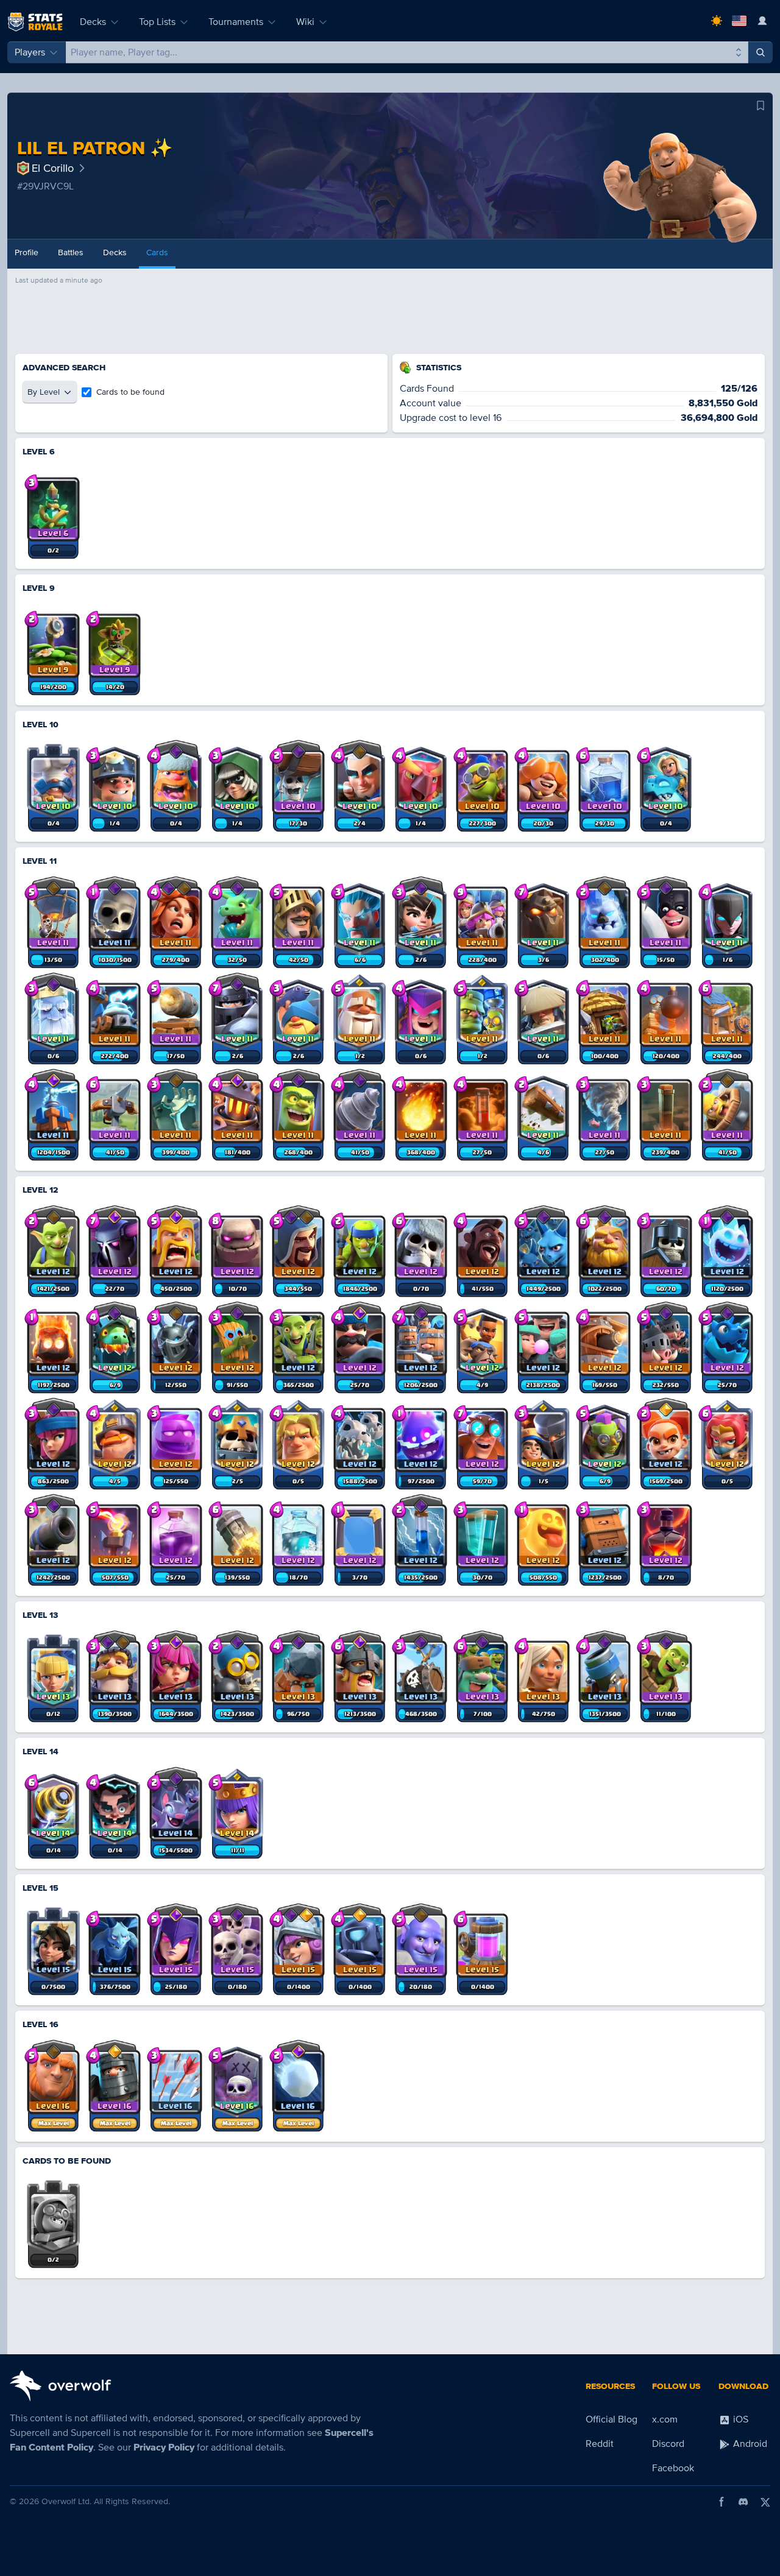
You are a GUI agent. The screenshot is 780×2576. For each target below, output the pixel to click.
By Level (44, 392)
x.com (665, 2419)
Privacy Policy (164, 2447)
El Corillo (53, 168)
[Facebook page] (721, 2502)
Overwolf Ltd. (66, 2501)
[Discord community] (743, 2502)
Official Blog (612, 2419)
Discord (668, 2444)
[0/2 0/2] (53, 2215)
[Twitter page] (765, 2502)
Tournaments (236, 22)
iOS (739, 2419)
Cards (157, 252)
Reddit (600, 2444)
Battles (71, 252)
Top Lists (157, 22)
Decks (93, 22)
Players (30, 52)
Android (749, 2444)
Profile (27, 252)
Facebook (673, 2468)
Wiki (305, 22)
